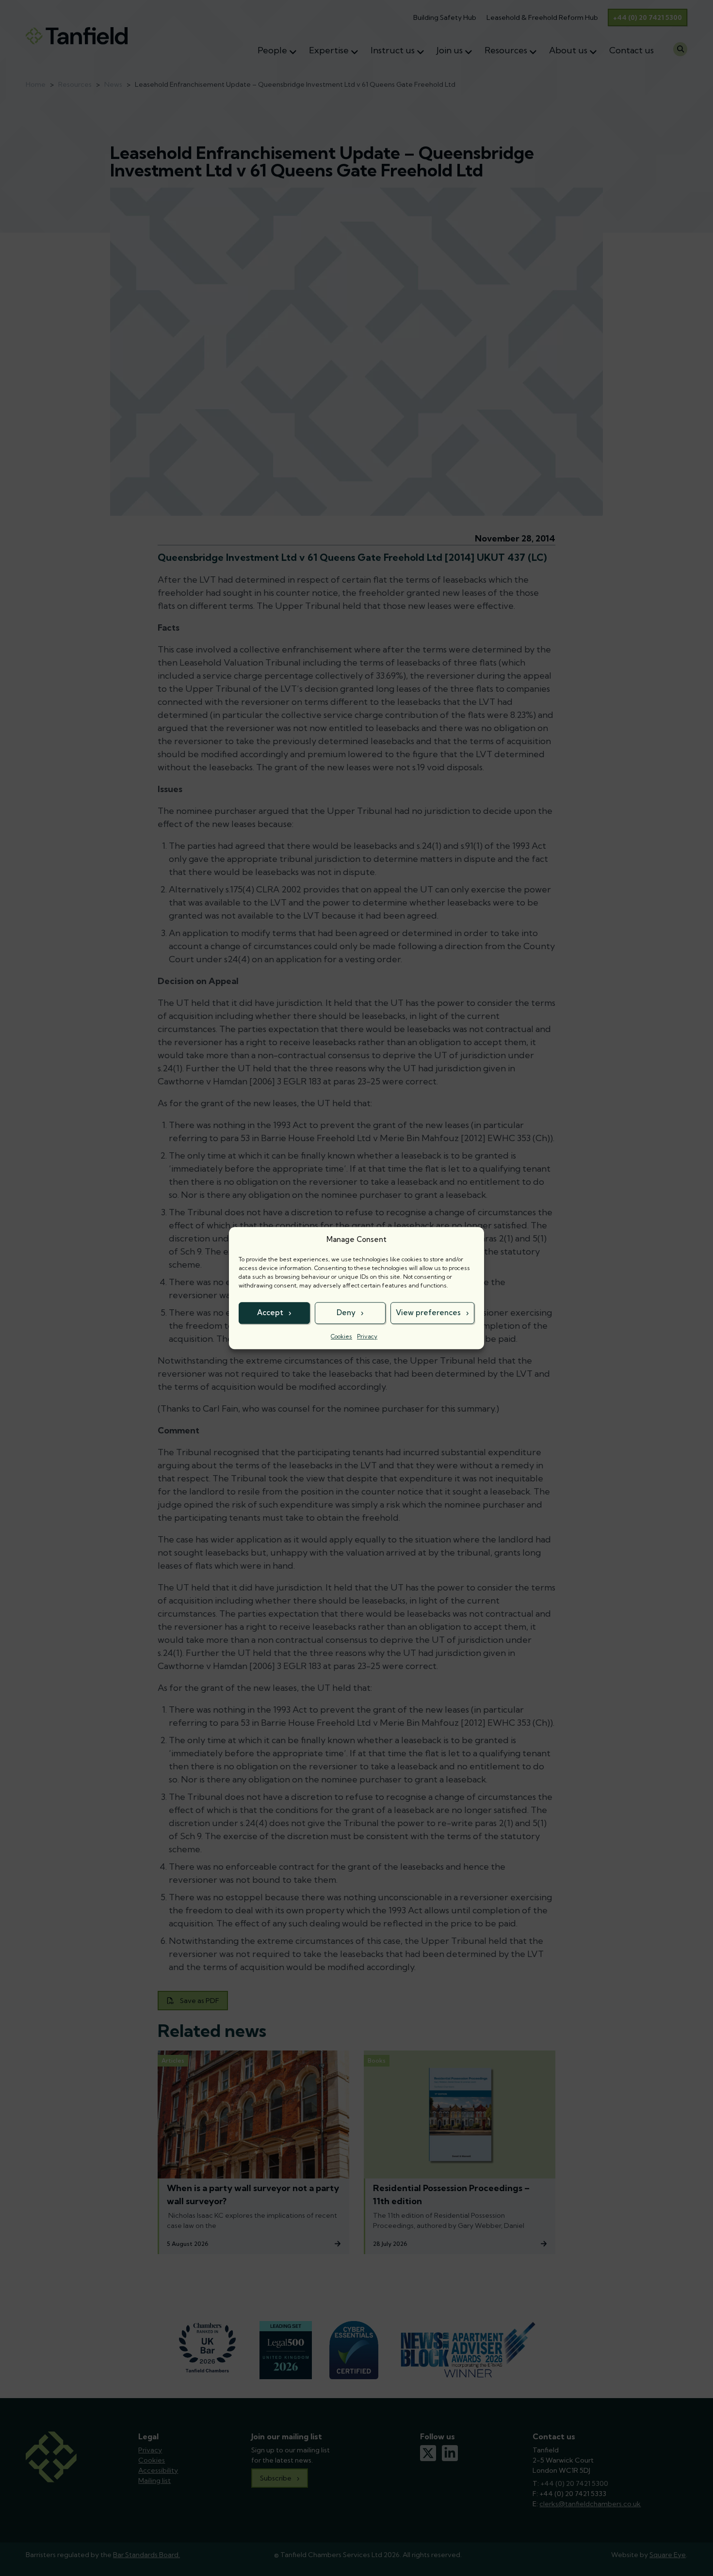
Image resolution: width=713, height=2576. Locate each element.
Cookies (341, 1336)
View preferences (428, 1312)
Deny (346, 1312)
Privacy (367, 1336)
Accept (270, 1312)
